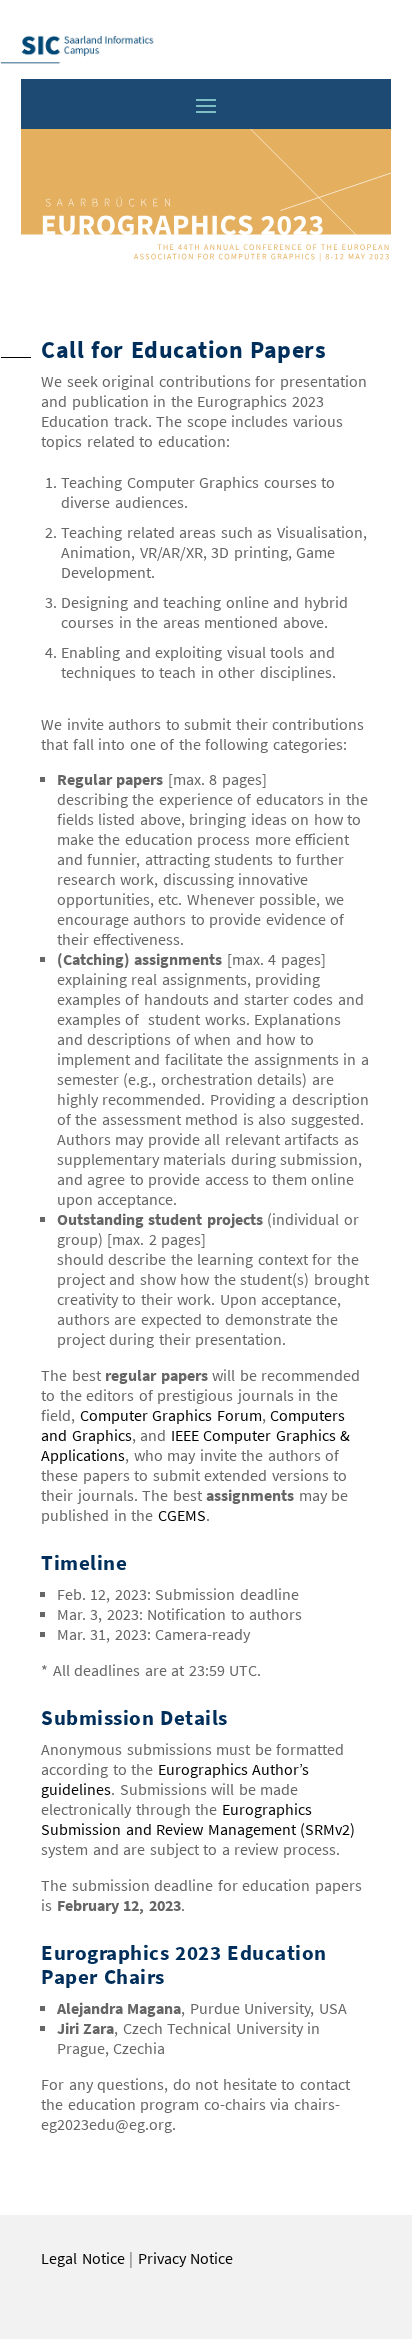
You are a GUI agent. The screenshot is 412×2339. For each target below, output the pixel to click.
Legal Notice (83, 2258)
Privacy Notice (186, 2258)
